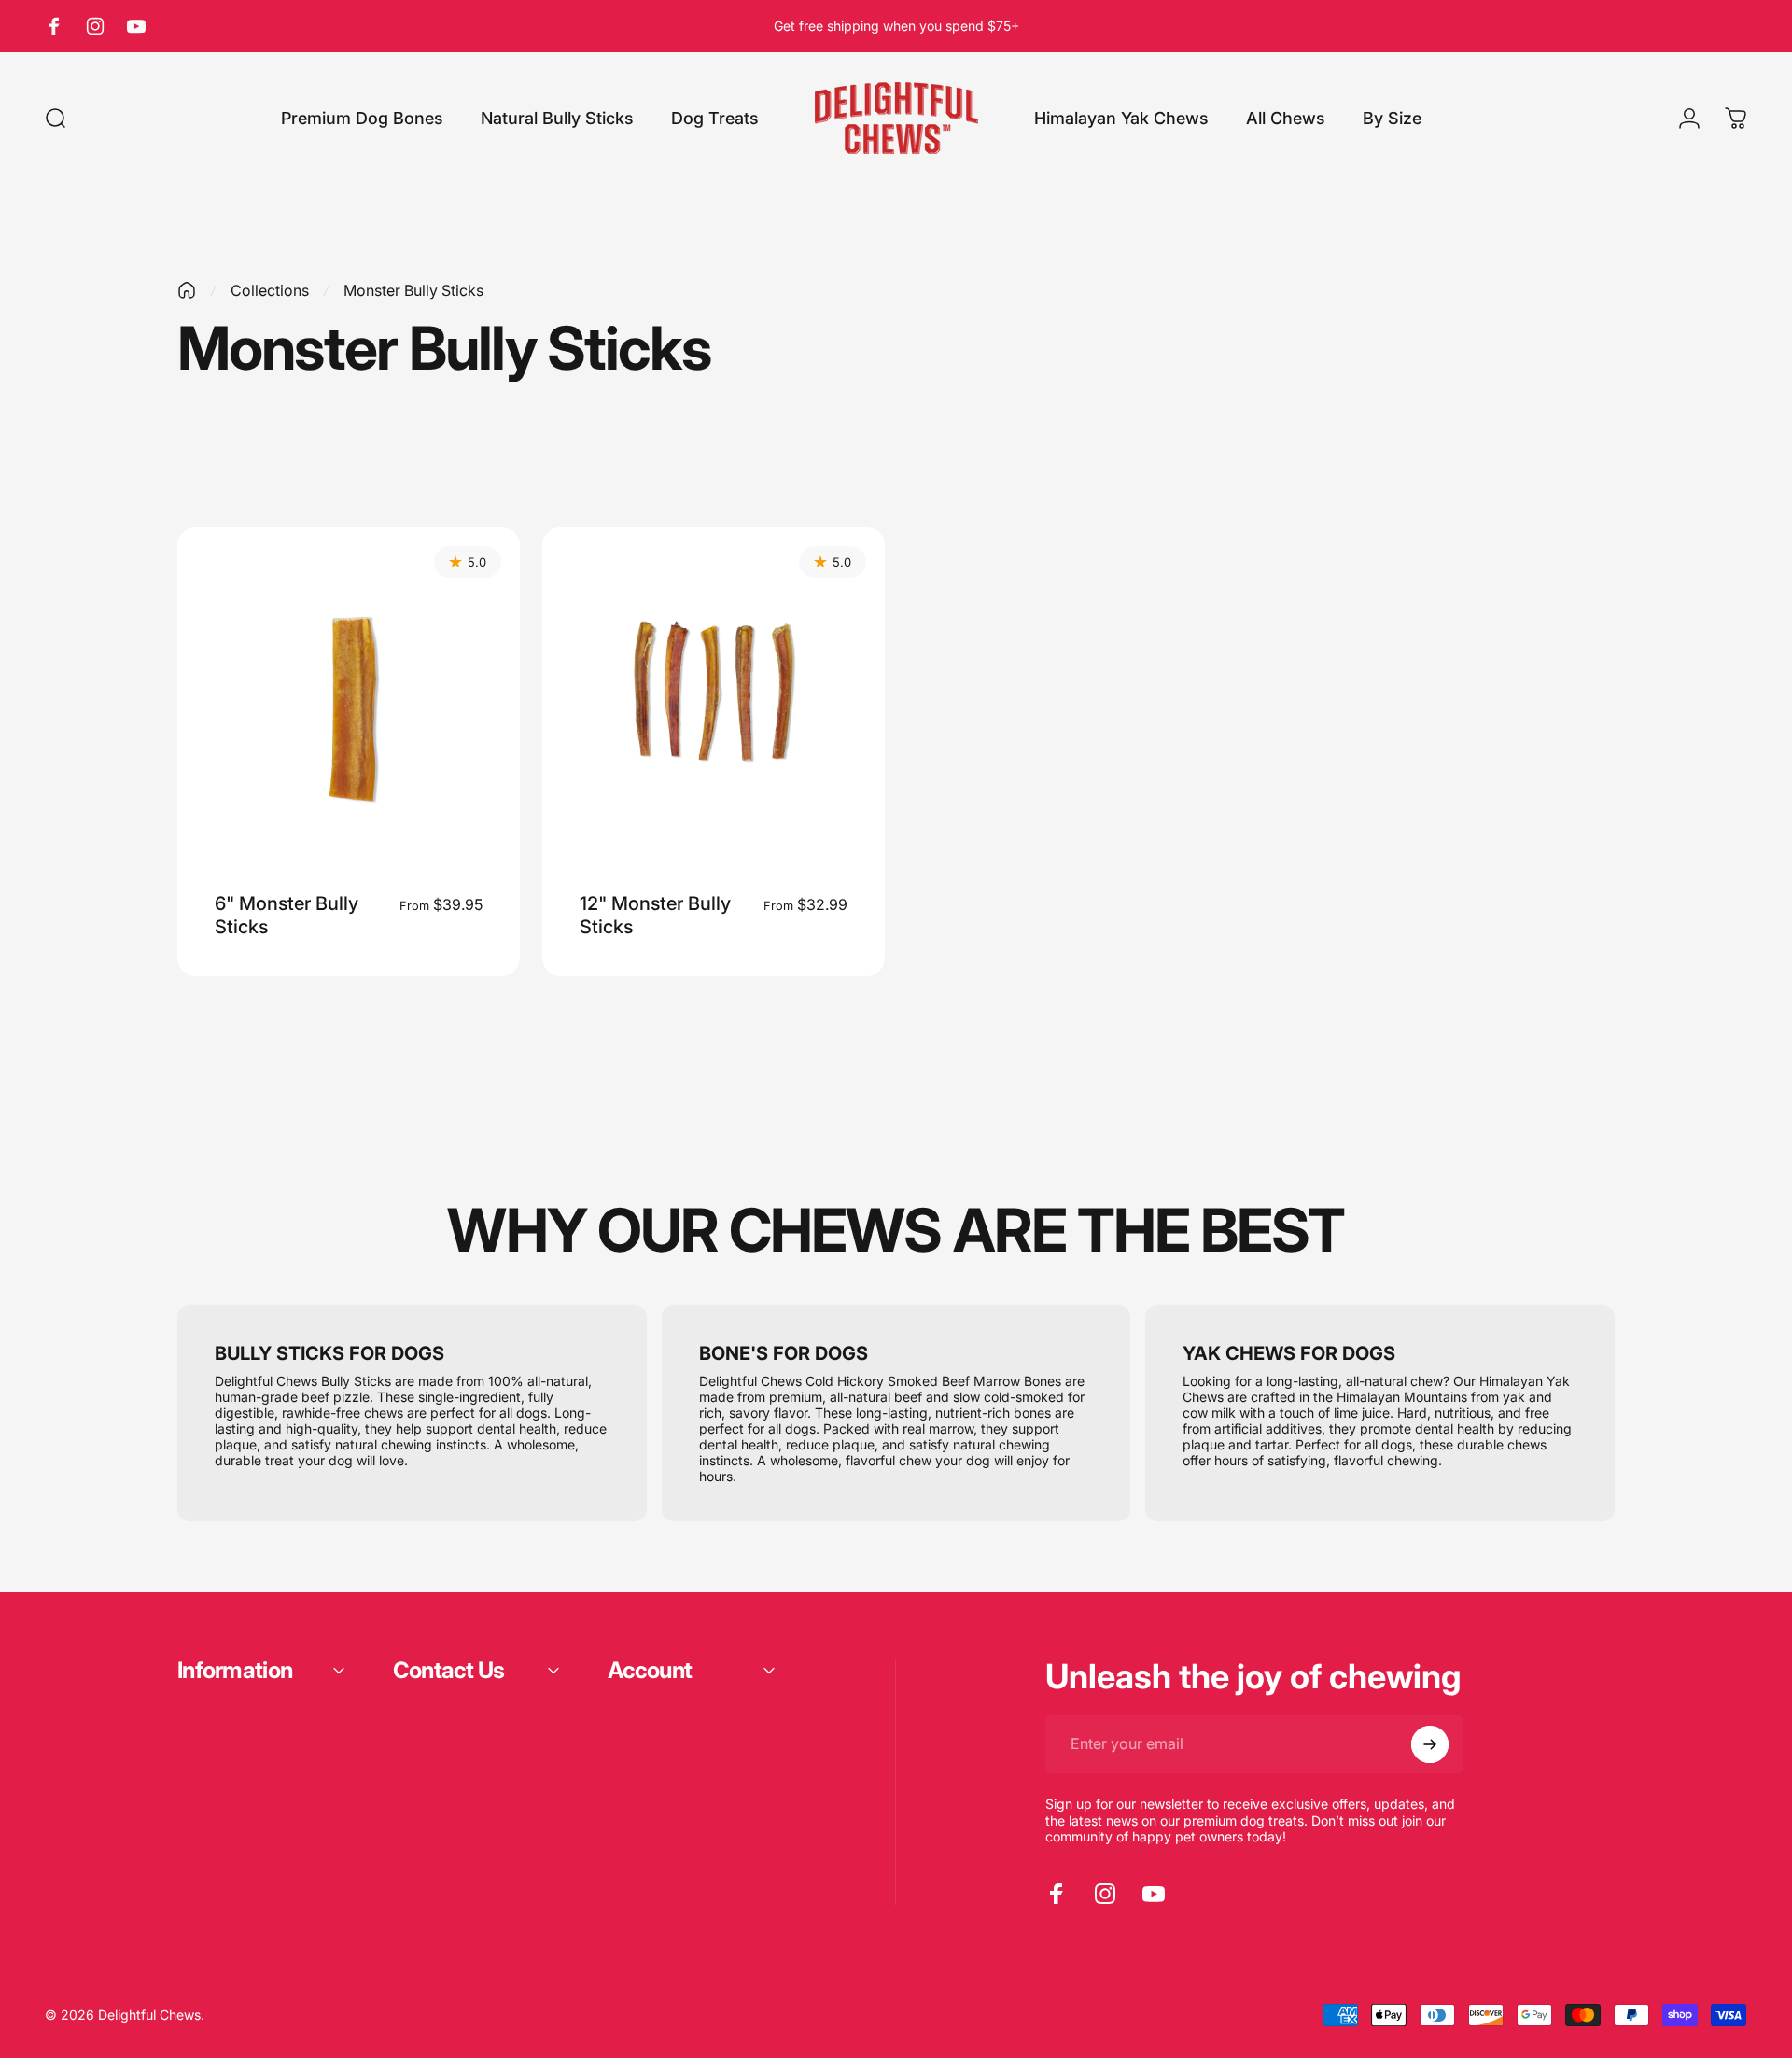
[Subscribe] (1430, 1744)
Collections (270, 290)
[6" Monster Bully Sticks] (349, 699)
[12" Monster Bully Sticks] (714, 699)
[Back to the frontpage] (187, 290)
